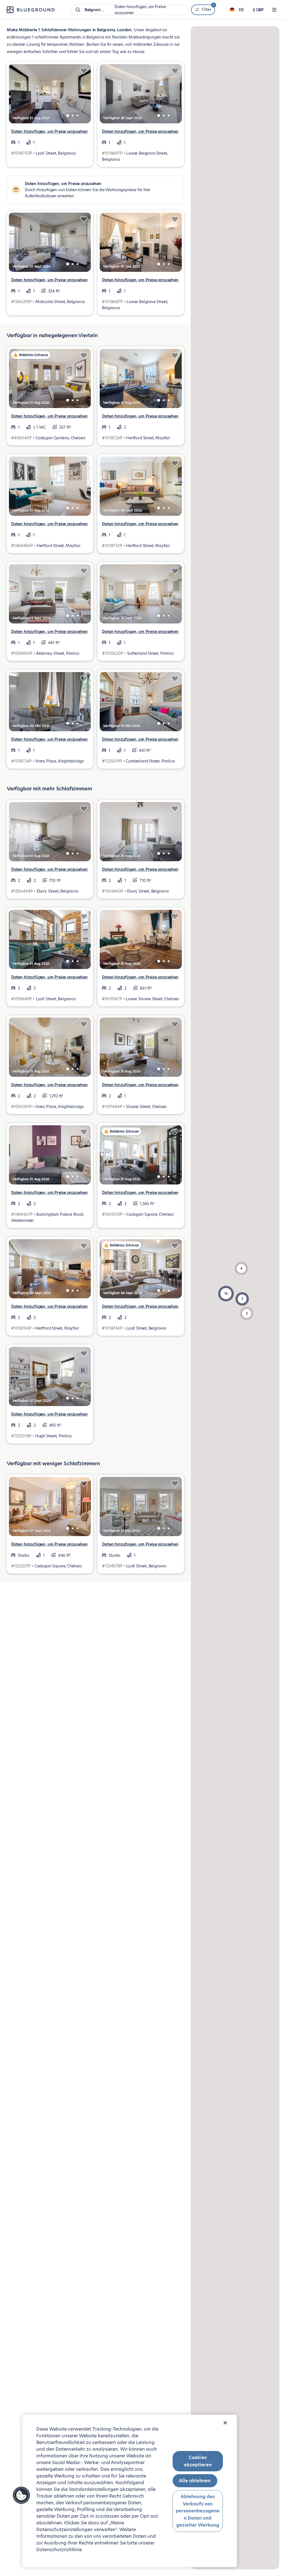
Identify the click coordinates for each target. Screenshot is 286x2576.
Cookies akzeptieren (198, 2461)
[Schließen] (225, 2423)
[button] (226, 1294)
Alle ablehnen (195, 2481)
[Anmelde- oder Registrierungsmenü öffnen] (274, 10)
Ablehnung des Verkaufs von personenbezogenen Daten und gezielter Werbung (198, 2511)
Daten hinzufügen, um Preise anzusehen (49, 131)
